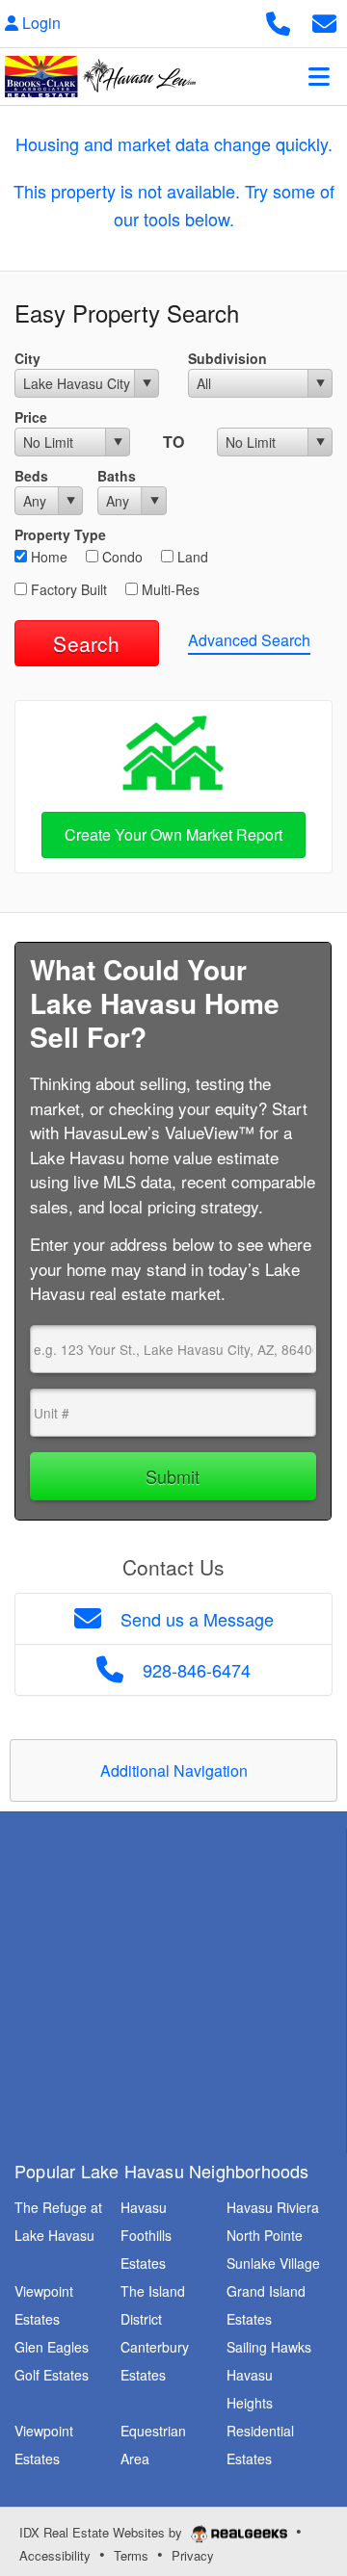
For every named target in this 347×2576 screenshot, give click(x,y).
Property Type (60, 534)
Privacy (193, 2555)
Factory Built (67, 589)
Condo (120, 557)
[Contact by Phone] (278, 21)
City (27, 358)
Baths (117, 476)
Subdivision (227, 358)
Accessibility (55, 2555)
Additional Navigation (174, 1770)
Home (47, 557)
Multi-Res (169, 589)
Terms (131, 2555)
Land (191, 557)
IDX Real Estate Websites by (103, 2532)
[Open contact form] (324, 21)
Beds (31, 476)
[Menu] (319, 76)
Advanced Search (249, 640)
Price (31, 417)
